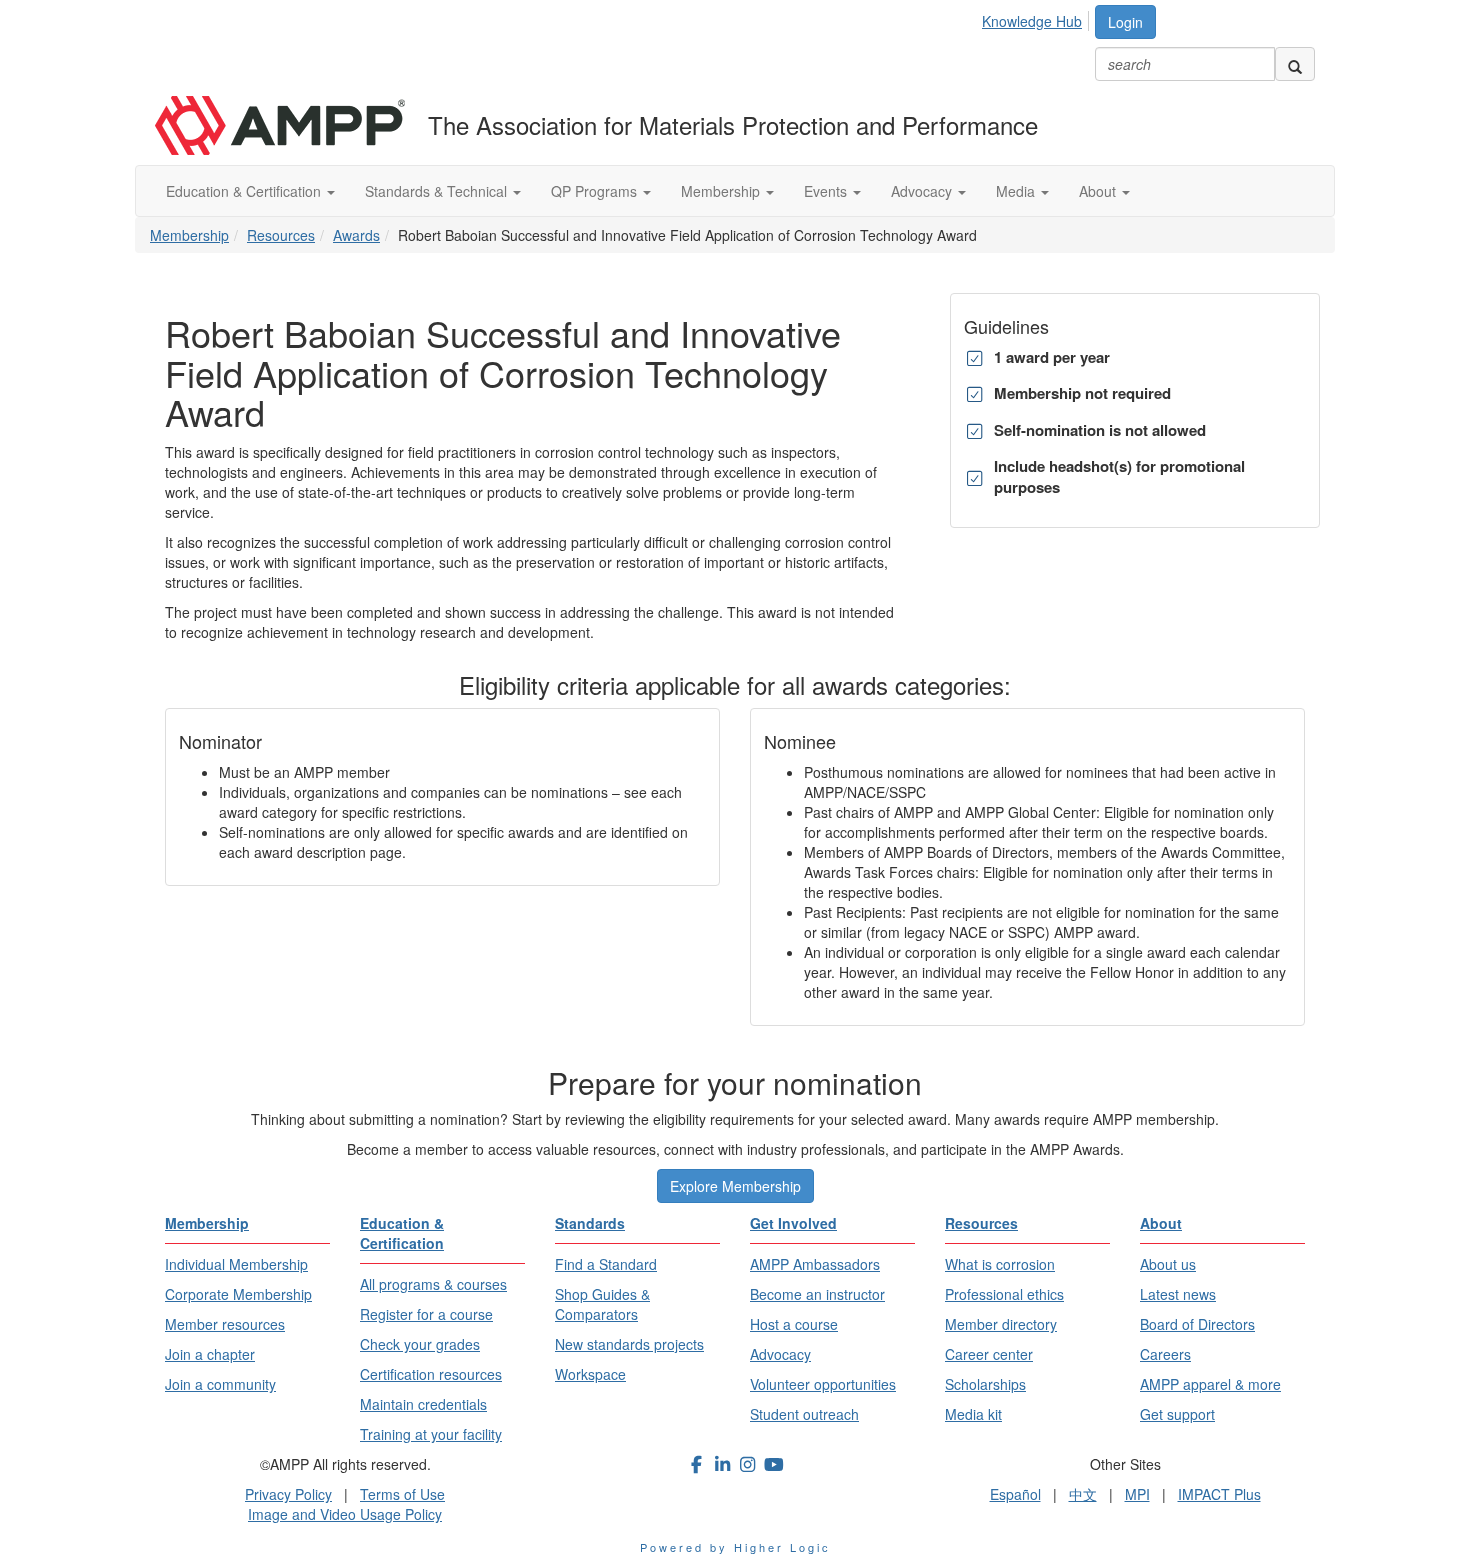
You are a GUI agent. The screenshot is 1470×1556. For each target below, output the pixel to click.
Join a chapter (210, 1354)
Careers (1165, 1354)
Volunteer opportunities (823, 1384)
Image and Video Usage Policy (345, 1514)
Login (1125, 22)
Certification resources (431, 1374)
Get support (1177, 1414)
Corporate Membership (238, 1294)
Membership (722, 191)
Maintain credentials (423, 1404)
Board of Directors (1197, 1324)
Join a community (220, 1384)
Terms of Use (402, 1494)
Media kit (973, 1414)
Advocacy (923, 191)
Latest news (1178, 1294)
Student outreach (804, 1414)
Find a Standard (606, 1264)
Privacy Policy (288, 1494)
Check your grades (420, 1344)
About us (1168, 1264)
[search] (1295, 64)
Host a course (794, 1324)
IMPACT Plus (1219, 1494)
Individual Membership (236, 1264)
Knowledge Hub (1032, 21)
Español (1015, 1494)
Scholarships (985, 1384)
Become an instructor (817, 1294)
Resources (281, 235)
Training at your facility (431, 1434)
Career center (989, 1354)
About (1099, 191)
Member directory (1001, 1324)
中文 (1083, 1494)
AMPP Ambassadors (815, 1264)
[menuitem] (1037, 18)
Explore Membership (735, 1186)
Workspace (590, 1374)
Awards (356, 235)
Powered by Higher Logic (735, 1547)
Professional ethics (1004, 1294)
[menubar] (1037, 18)
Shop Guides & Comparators (602, 1304)
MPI (1137, 1494)
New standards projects (629, 1344)
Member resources (225, 1324)
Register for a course (426, 1314)
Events (827, 191)
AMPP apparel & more (1210, 1384)
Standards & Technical (438, 191)
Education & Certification (245, 191)
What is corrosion (1000, 1264)
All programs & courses (433, 1284)
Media (1017, 191)
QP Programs (596, 191)
